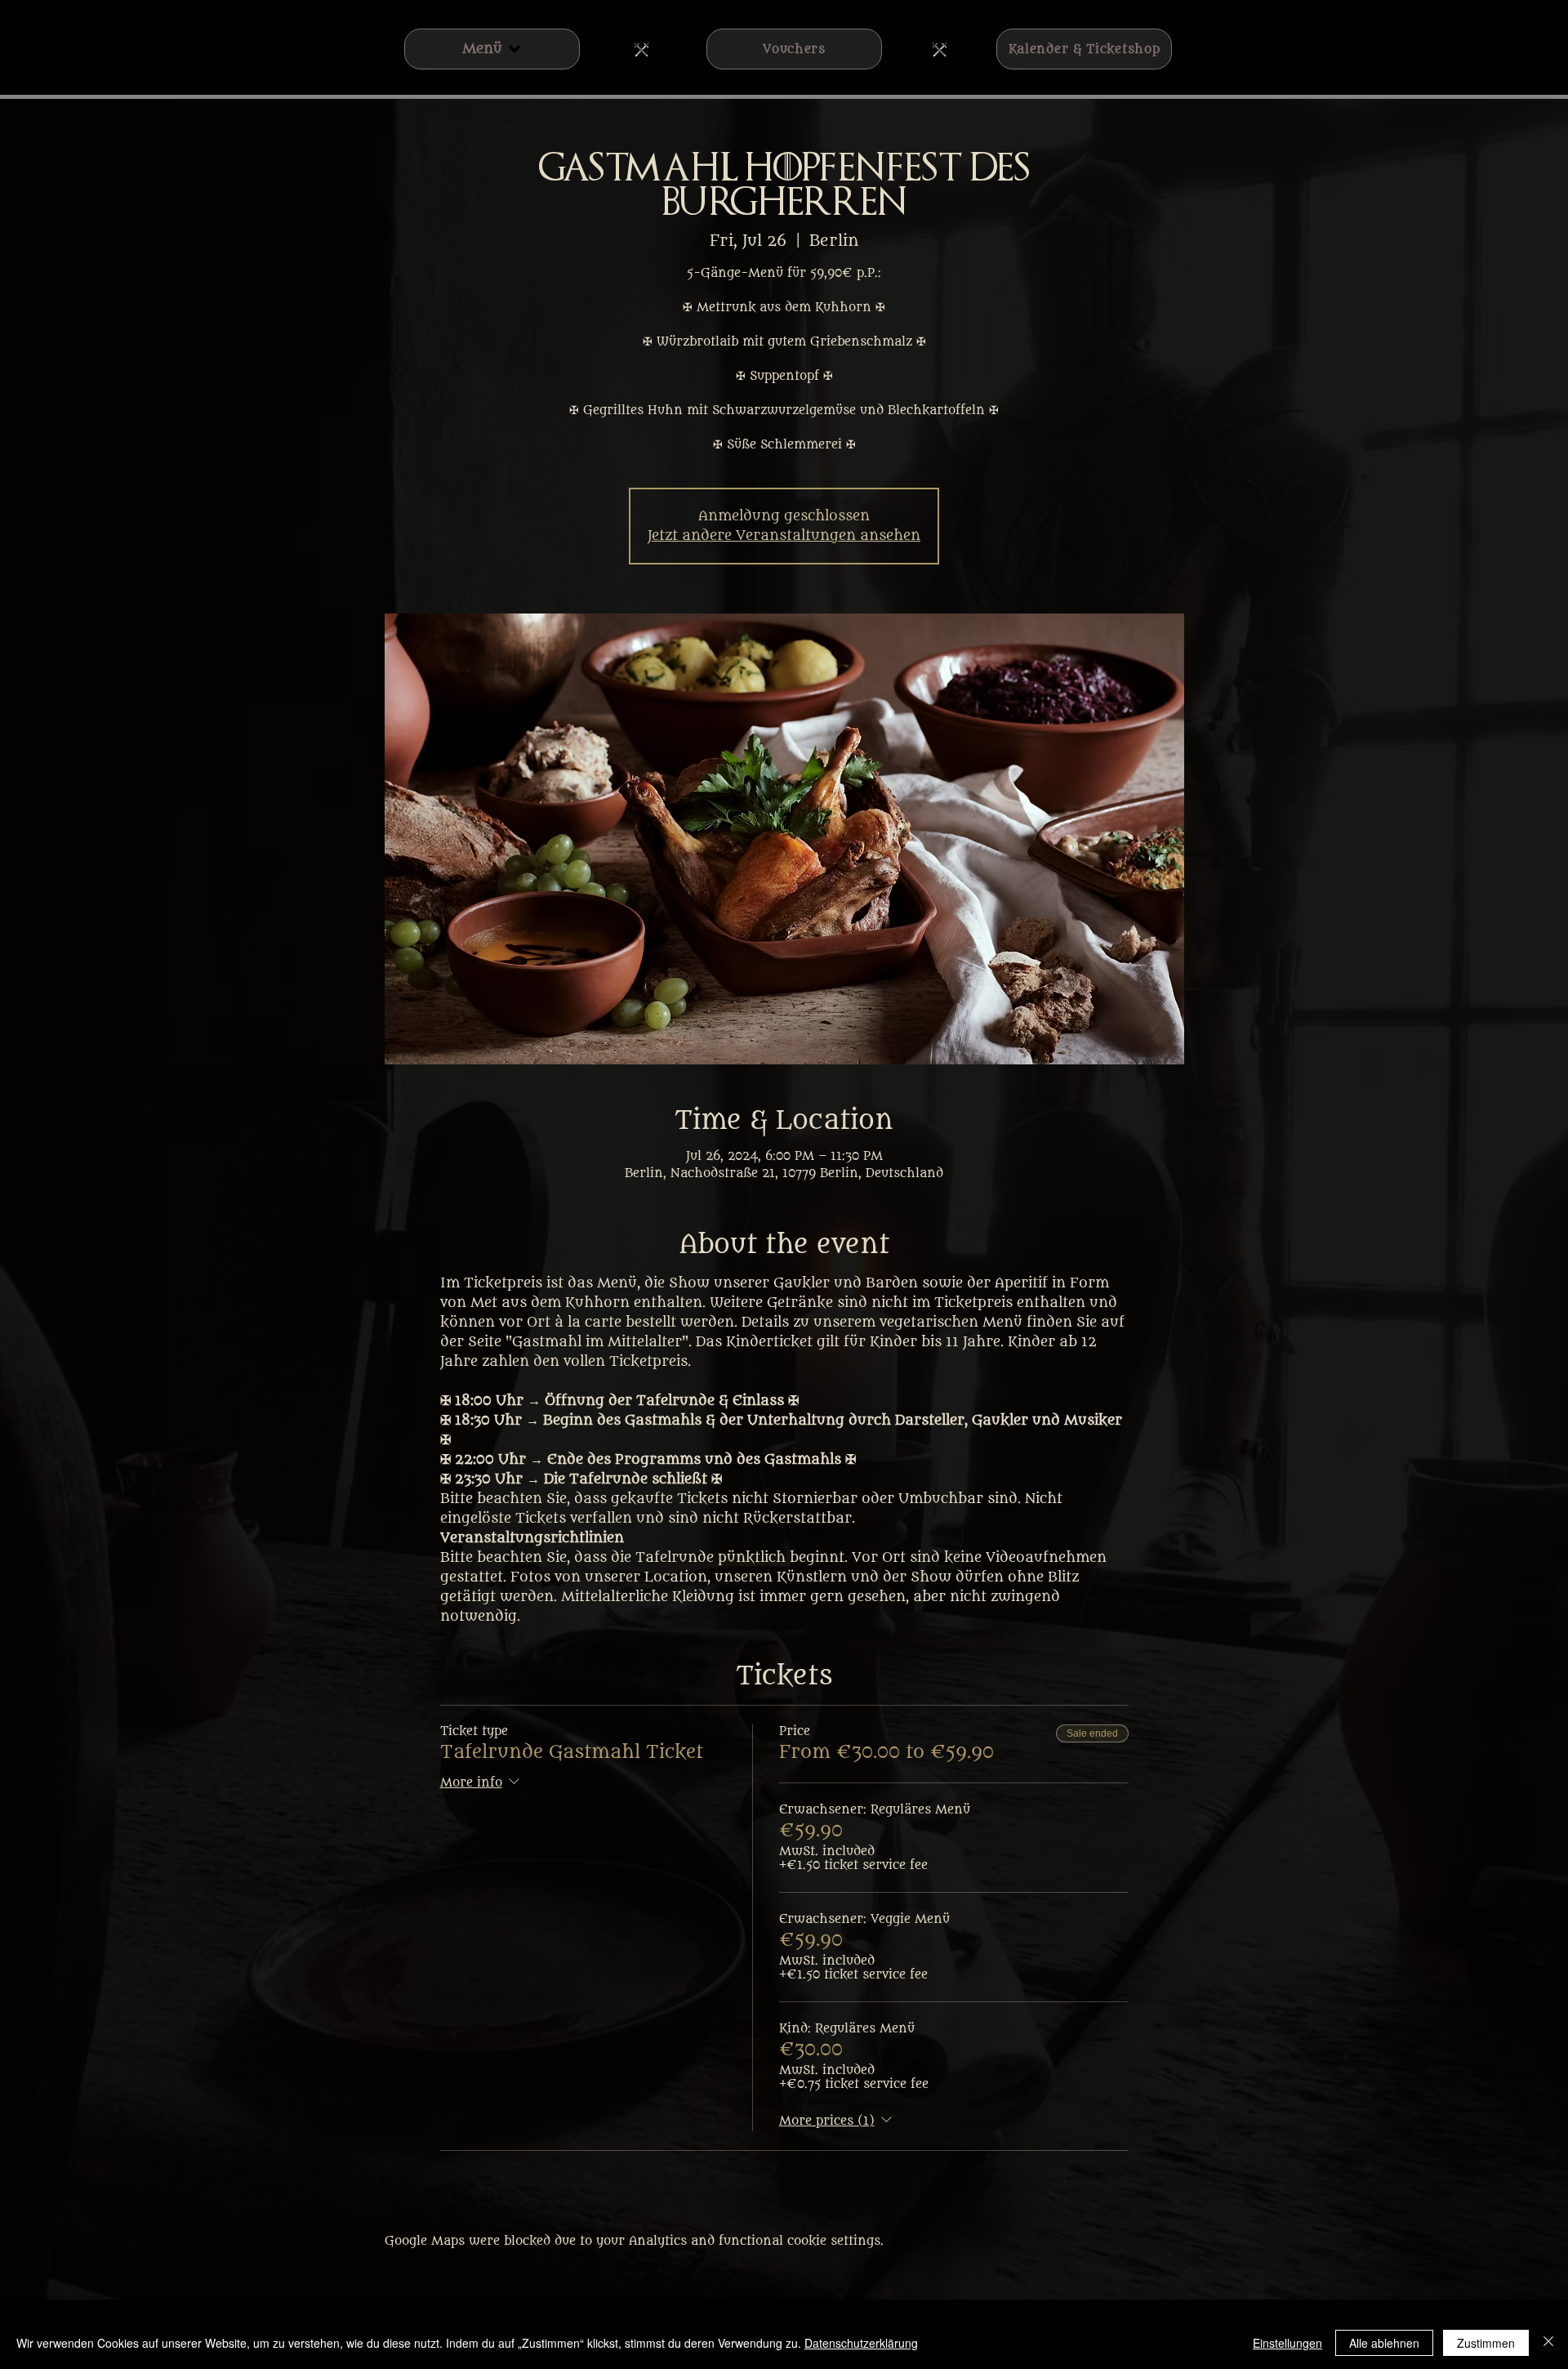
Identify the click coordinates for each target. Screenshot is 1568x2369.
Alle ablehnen (1384, 2343)
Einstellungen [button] (1287, 2343)
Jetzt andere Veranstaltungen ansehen (784, 536)
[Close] (1548, 2343)
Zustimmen (1486, 2343)
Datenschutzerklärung (861, 2343)
